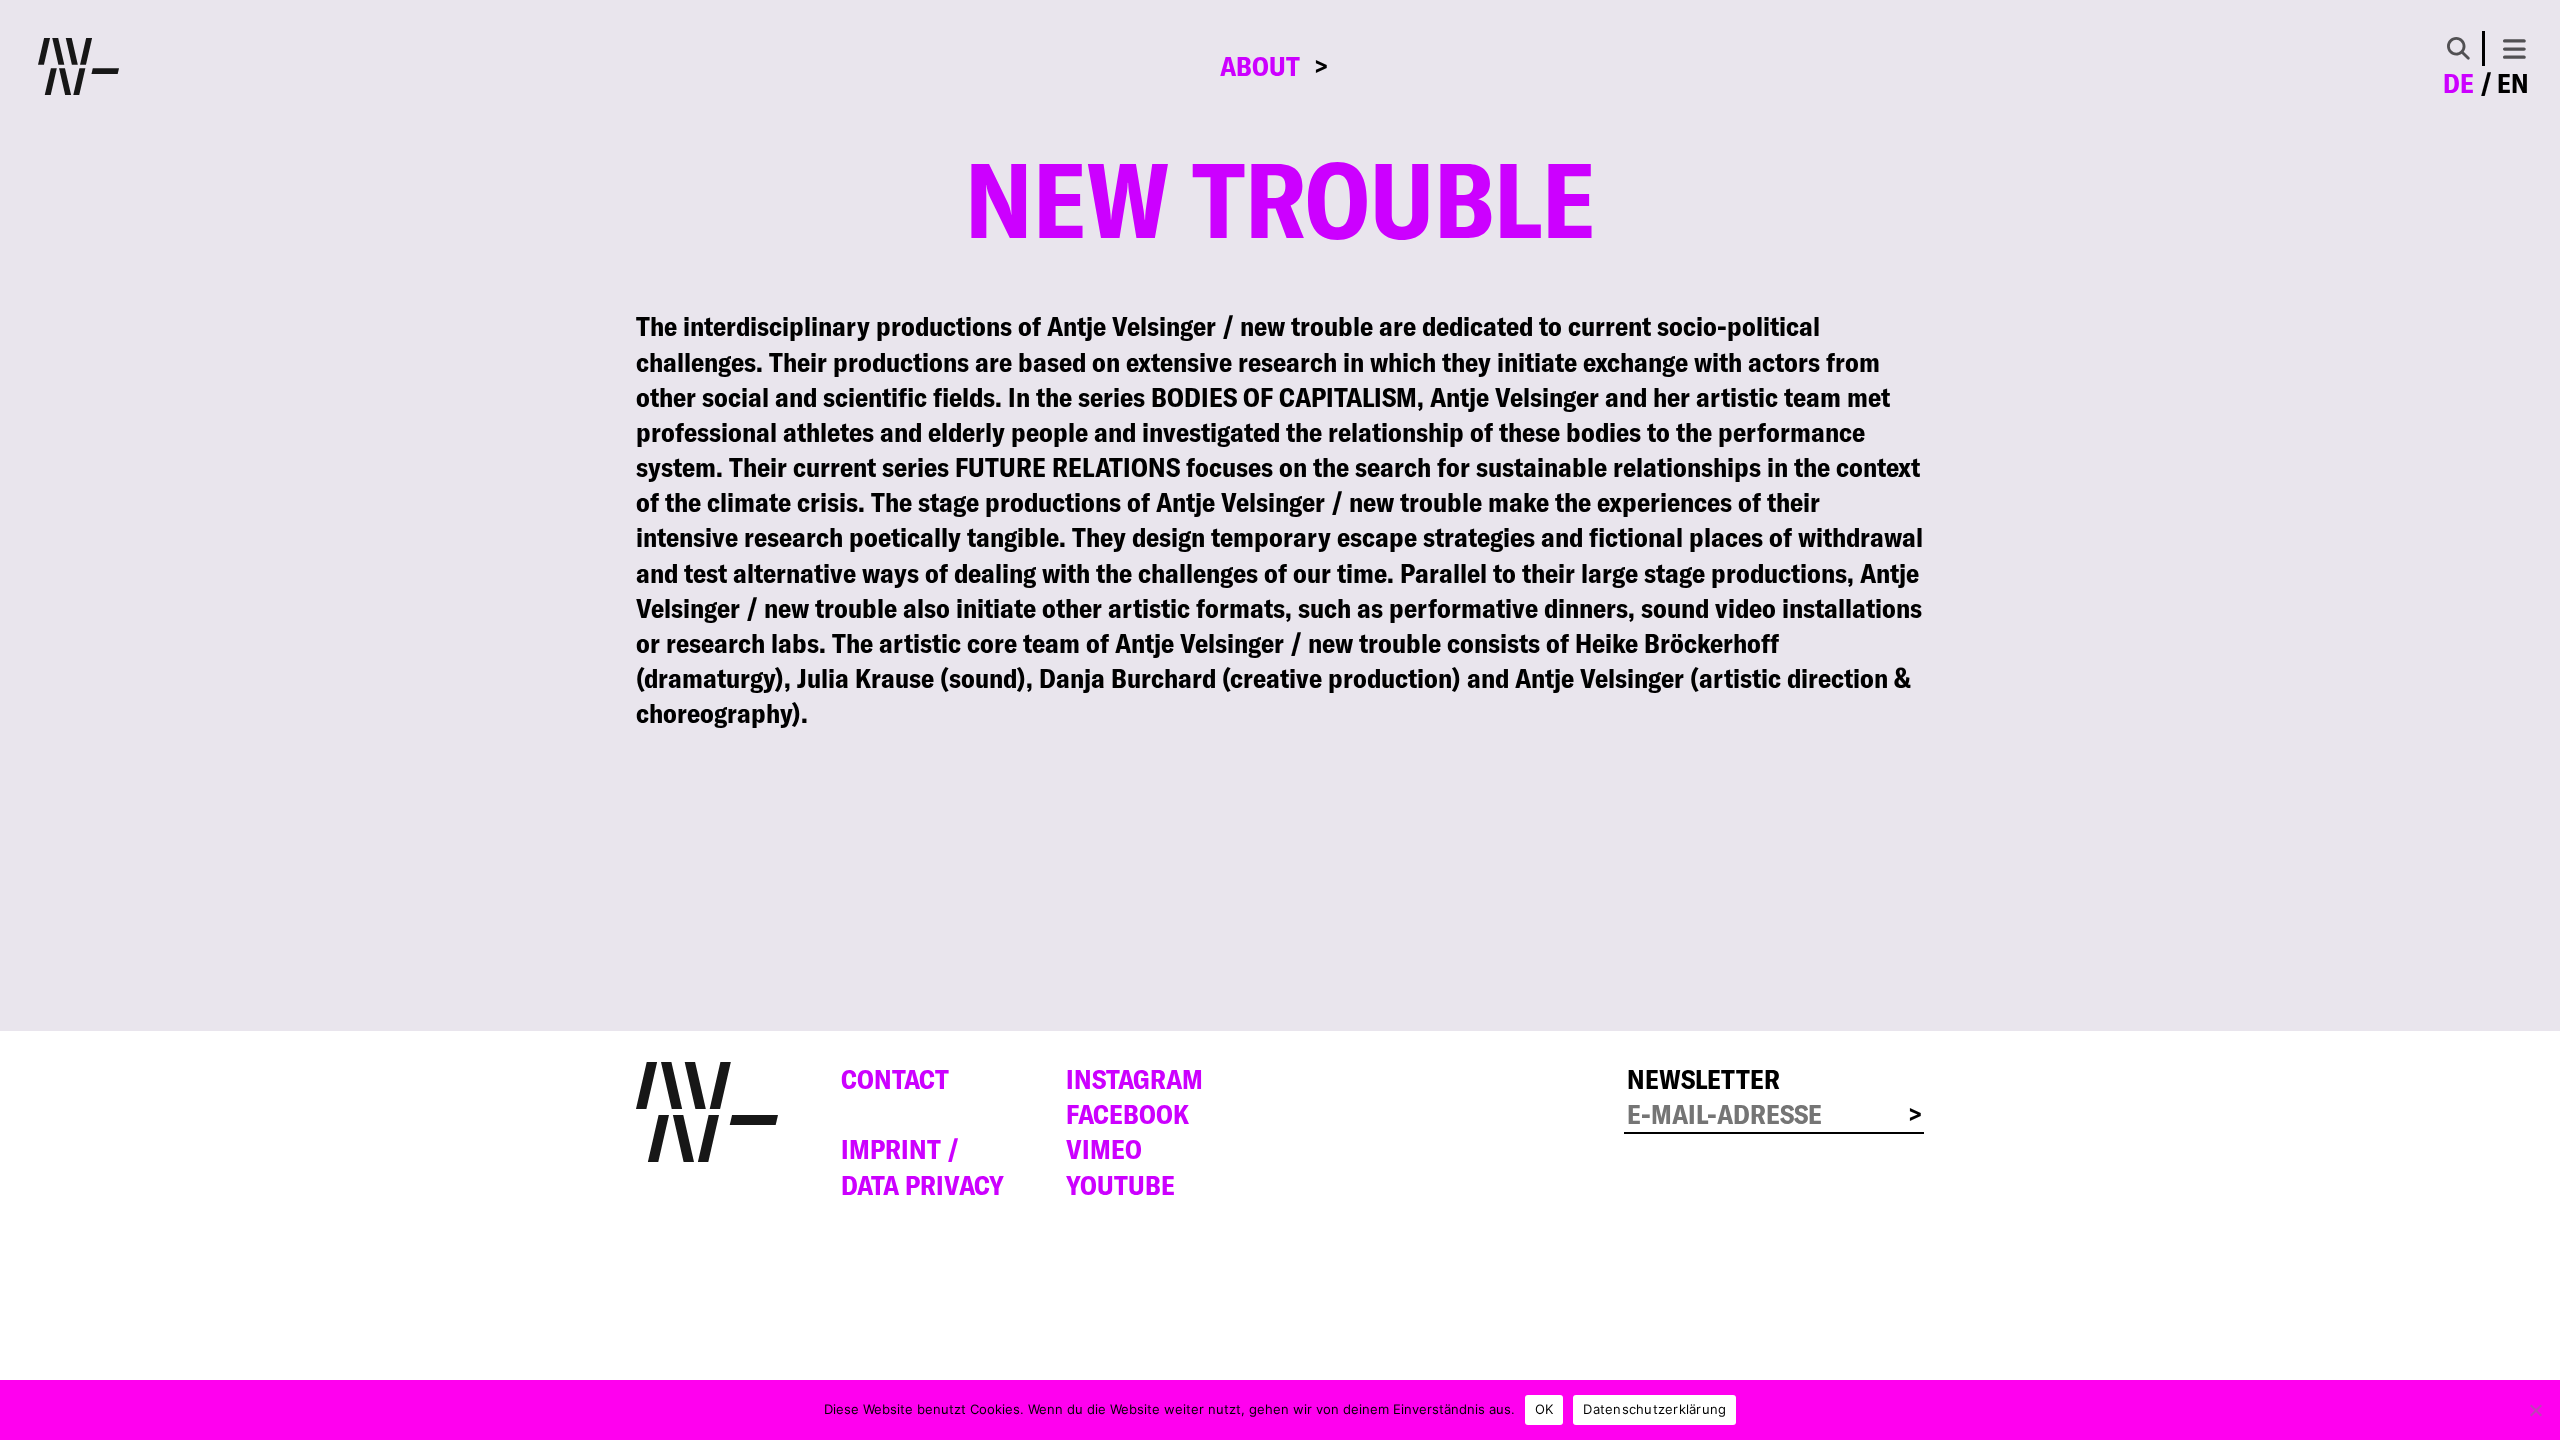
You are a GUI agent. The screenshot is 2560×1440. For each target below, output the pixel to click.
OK (1544, 1409)
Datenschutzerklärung (1654, 1409)
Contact (895, 1079)
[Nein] (2535, 1410)
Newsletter (1703, 1079)
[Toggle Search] (2458, 48)
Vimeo (1104, 1149)
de (2458, 83)
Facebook (1127, 1114)
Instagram (1134, 1079)
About (1260, 66)
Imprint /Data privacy (922, 1166)
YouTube (1120, 1185)
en (2513, 83)
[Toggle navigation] (2514, 49)
